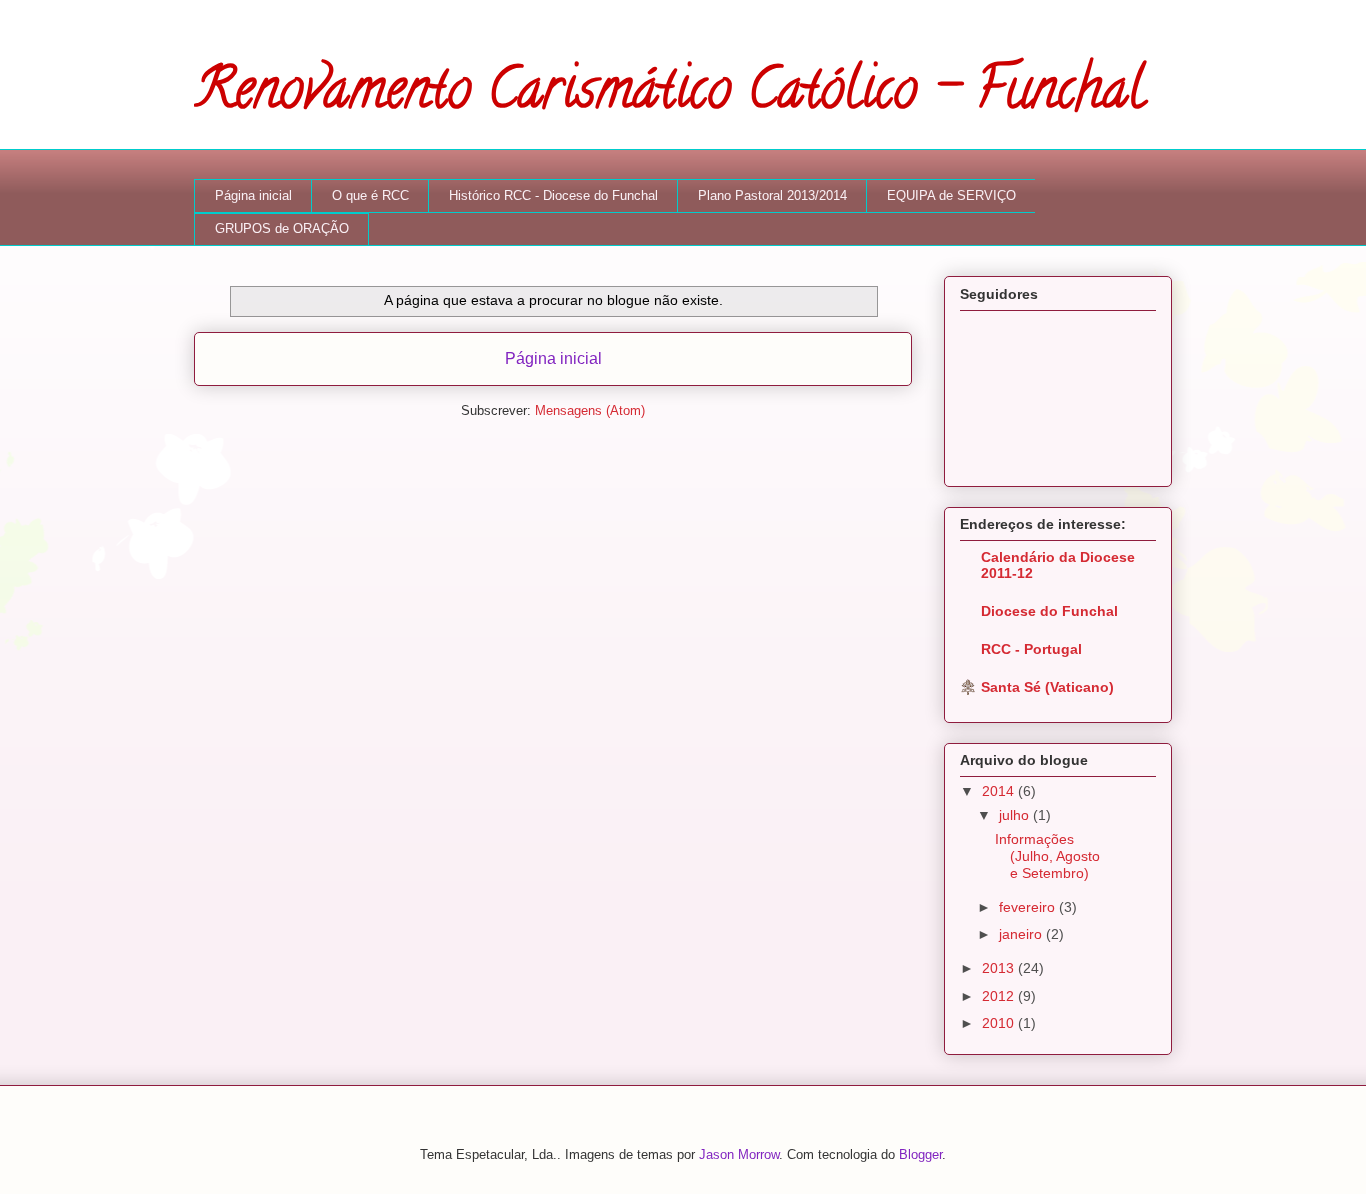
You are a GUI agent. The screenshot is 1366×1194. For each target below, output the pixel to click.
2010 (1000, 1023)
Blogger (920, 1154)
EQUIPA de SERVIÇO (951, 195)
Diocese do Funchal (1049, 611)
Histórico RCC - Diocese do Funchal (553, 195)
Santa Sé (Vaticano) (1047, 687)
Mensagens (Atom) (590, 410)
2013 (1000, 968)
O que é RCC (370, 195)
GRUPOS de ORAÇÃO (282, 228)
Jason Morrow (739, 1154)
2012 (1000, 996)
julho (1016, 815)
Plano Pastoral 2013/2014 (772, 195)
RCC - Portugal (1031, 649)
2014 (1000, 791)
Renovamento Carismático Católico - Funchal (669, 95)
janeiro (1022, 934)
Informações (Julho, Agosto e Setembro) (1047, 856)
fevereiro (1029, 907)
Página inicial (253, 195)
